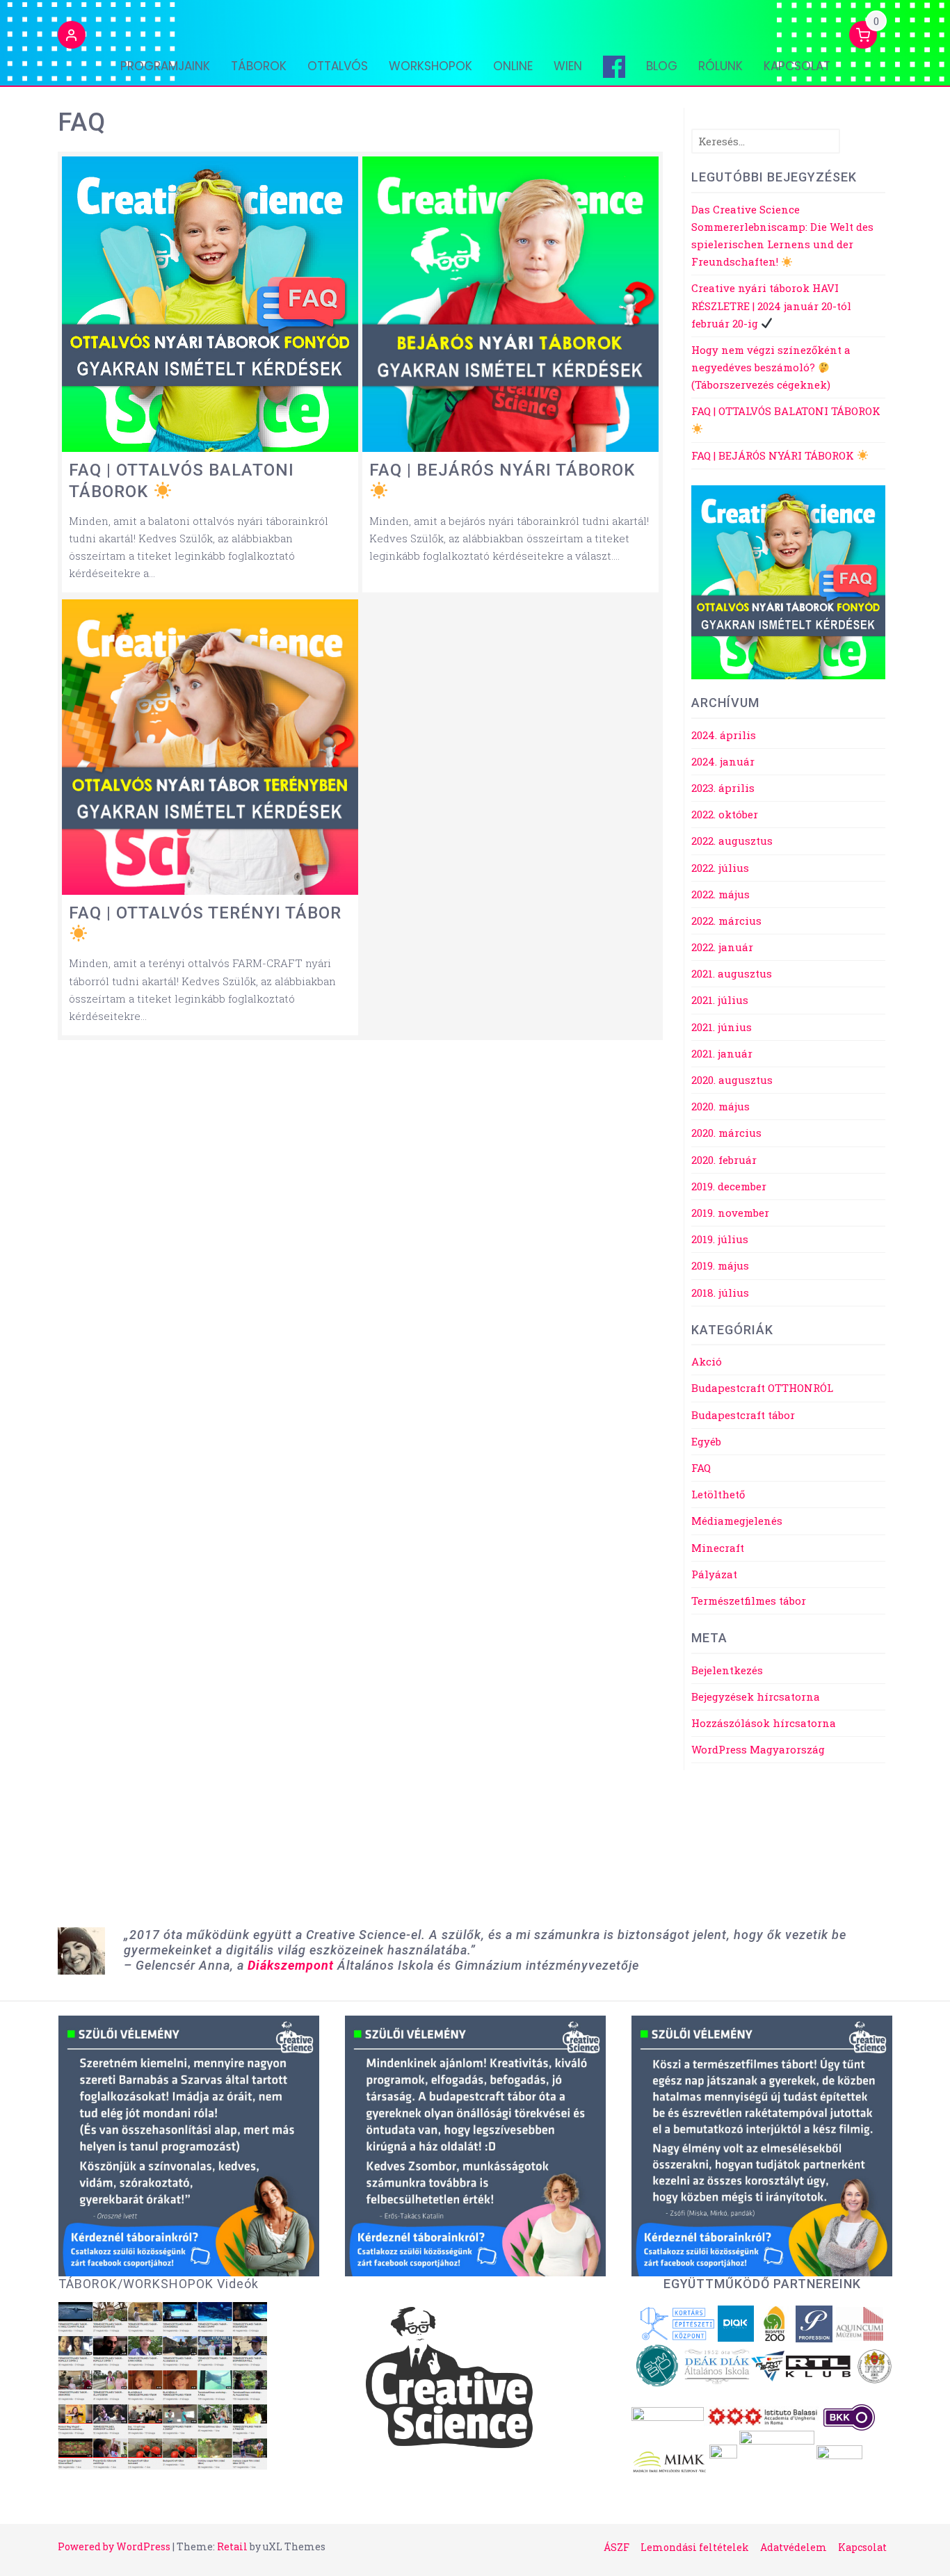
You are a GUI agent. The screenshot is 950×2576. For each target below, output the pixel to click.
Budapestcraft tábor (743, 1415)
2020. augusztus (732, 1080)
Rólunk (720, 66)
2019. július (720, 1239)
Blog (662, 66)
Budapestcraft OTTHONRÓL (762, 1388)
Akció (707, 1361)
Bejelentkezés (727, 1670)
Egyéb (706, 1441)
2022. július (720, 868)
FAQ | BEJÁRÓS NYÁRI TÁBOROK (774, 455)
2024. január (723, 761)
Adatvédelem (794, 2547)
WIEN (568, 66)
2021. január (722, 1053)
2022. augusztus (732, 841)
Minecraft (718, 1548)
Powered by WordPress (114, 2546)
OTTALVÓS (338, 66)
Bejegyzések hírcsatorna (756, 1696)
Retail (232, 2546)
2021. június (722, 1027)
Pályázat (714, 1574)
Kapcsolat (797, 66)
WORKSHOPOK (430, 66)
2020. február (724, 1160)
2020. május (720, 1106)
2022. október (725, 814)
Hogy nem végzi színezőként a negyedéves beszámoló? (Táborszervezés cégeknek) (771, 367)
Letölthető (718, 1494)
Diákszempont (291, 1965)
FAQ (701, 1468)
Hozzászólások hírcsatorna (764, 1723)
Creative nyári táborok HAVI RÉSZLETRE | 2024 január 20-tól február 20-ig (771, 305)
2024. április (724, 735)
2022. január (722, 947)
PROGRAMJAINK (165, 66)
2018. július (720, 1293)
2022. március (726, 921)
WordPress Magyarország (758, 1749)
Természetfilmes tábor (749, 1601)
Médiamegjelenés (737, 1521)
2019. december (729, 1186)
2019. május (720, 1265)
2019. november (730, 1213)
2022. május (720, 894)
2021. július (720, 1000)
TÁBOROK (259, 66)
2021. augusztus (732, 973)
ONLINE (513, 66)
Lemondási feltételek (695, 2547)
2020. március (726, 1133)
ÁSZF (617, 2547)
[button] (72, 37)
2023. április (723, 788)
